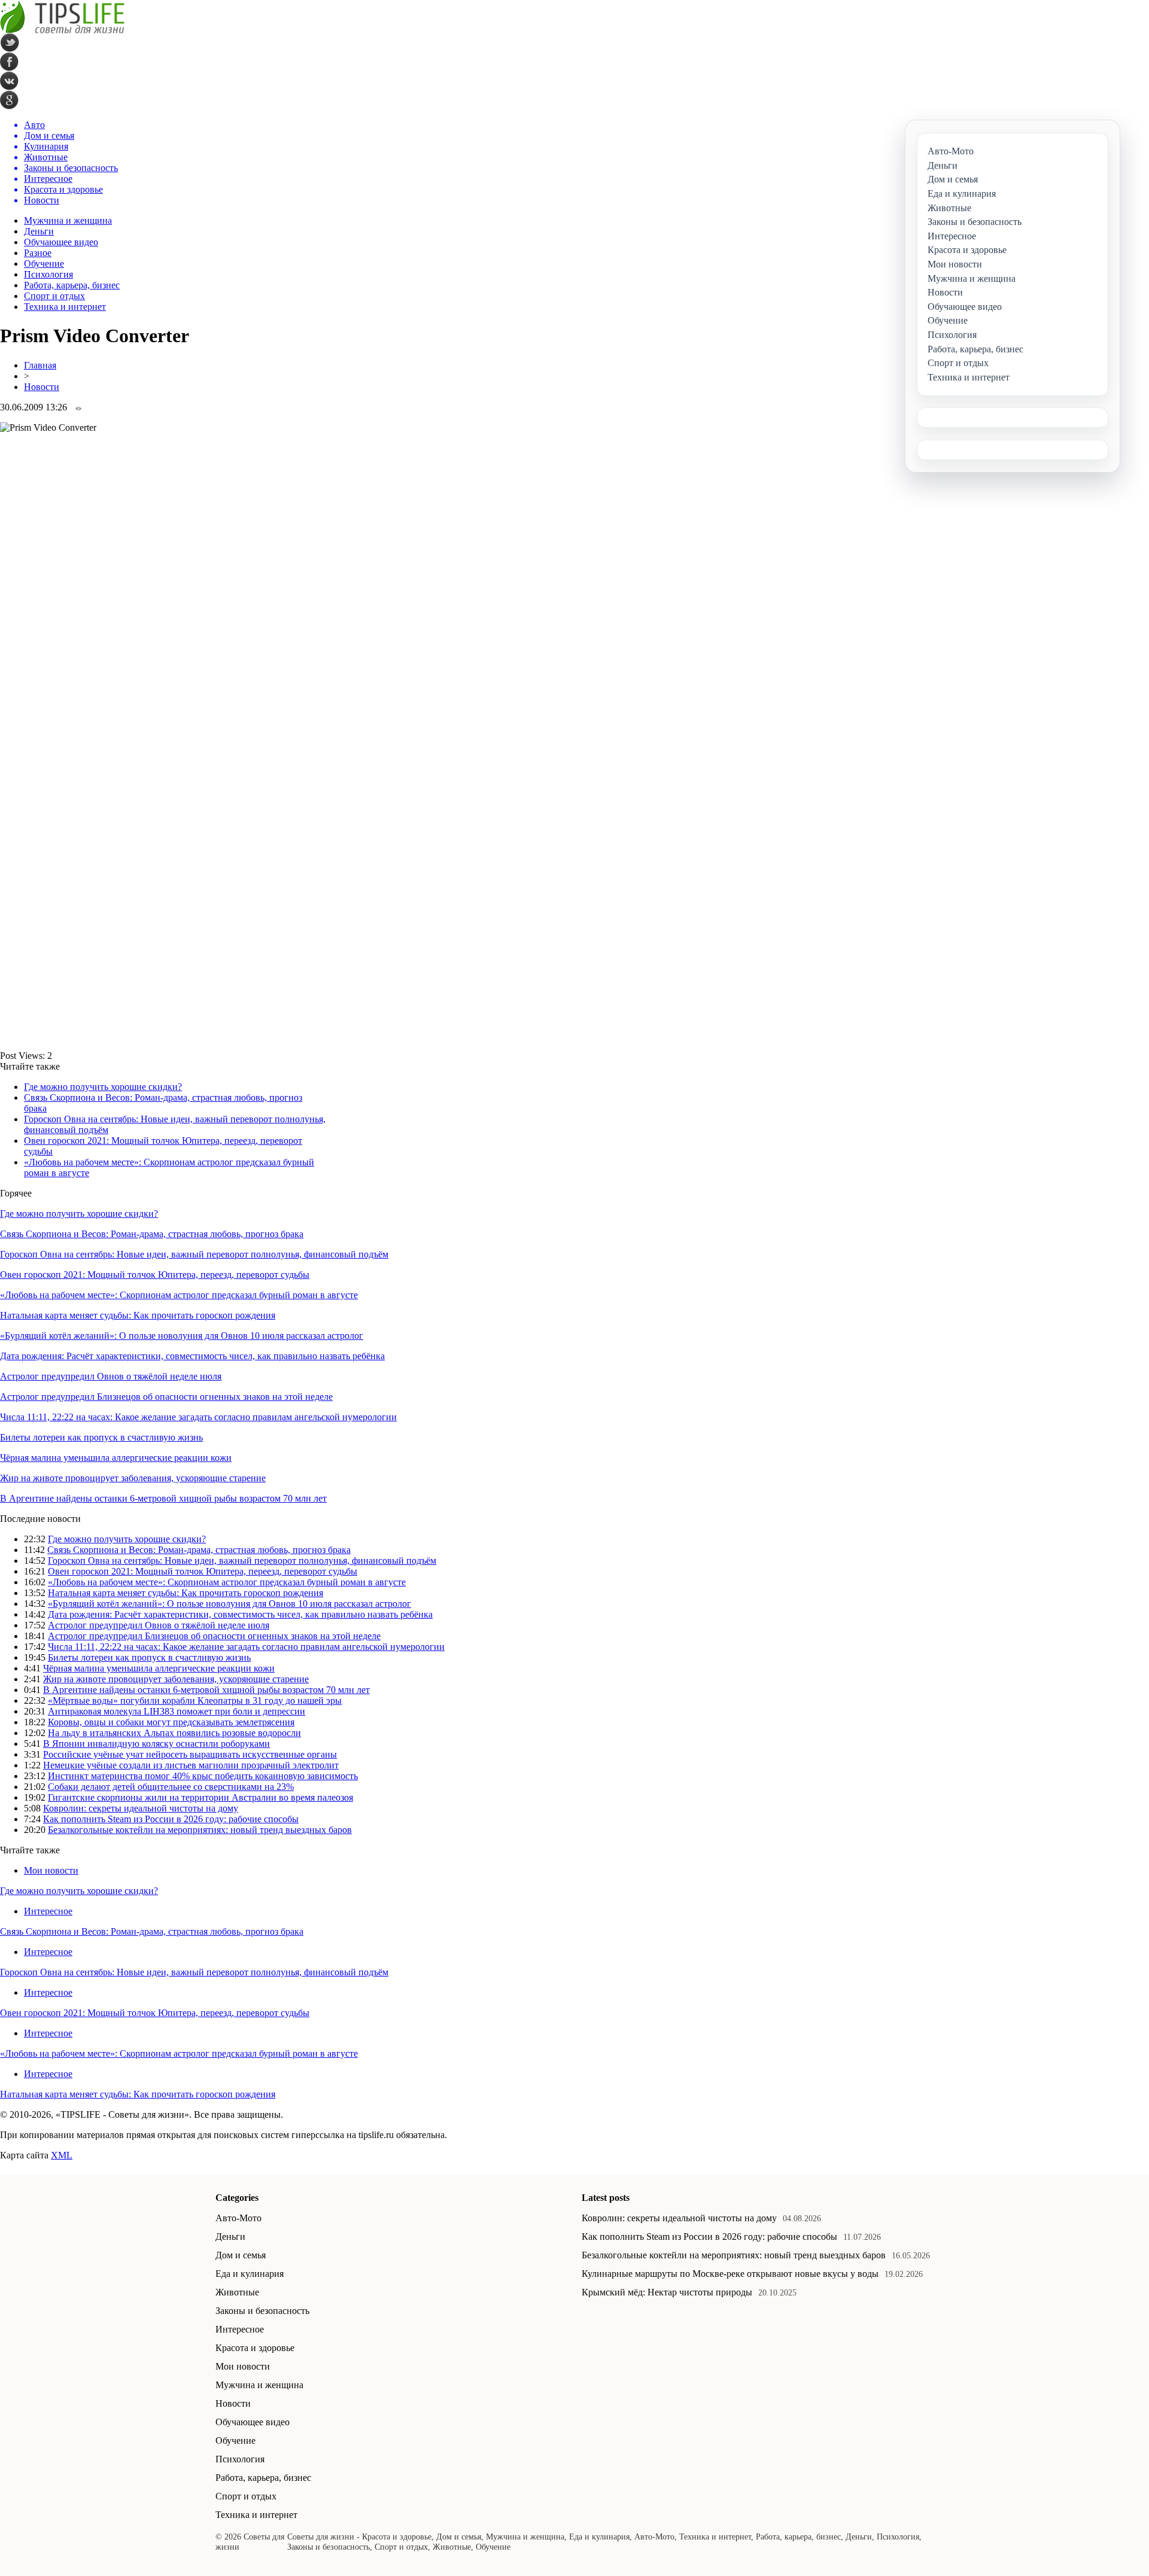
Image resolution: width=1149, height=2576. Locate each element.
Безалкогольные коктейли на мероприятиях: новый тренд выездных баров (200, 1830)
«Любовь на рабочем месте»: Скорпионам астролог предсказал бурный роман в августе (179, 1295)
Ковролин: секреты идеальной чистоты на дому (141, 1808)
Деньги (39, 231)
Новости (42, 387)
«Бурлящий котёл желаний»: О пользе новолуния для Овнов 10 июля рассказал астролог (182, 1336)
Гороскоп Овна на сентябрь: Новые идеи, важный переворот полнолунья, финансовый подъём (194, 1254)
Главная (40, 365)
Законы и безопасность (262, 2311)
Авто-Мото (238, 2218)
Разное (38, 253)
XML (62, 2155)
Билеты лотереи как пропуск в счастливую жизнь (101, 1437)
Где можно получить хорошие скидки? (103, 1087)
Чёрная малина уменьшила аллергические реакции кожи (116, 1458)
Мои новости (51, 1870)
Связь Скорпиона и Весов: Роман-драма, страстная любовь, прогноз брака (152, 1234)
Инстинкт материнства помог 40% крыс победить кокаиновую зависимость (203, 1776)
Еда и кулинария (250, 2274)
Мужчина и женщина (68, 220)
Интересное (48, 1911)
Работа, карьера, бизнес (72, 285)
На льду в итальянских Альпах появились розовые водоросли (174, 1733)
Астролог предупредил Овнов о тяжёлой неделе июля (111, 1376)
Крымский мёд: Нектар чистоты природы (667, 2292)
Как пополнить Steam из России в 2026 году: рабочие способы (171, 1819)
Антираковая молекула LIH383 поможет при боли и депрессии (177, 1711)
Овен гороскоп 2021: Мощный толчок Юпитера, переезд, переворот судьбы (155, 1275)
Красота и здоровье (255, 2348)
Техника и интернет (65, 307)
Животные (237, 2292)
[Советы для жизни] (62, 30)
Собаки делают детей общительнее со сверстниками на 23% (171, 1787)
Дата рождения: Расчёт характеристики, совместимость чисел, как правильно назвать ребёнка (192, 1356)
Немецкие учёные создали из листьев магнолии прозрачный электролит (191, 1765)
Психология (48, 274)
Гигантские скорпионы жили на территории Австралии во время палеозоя (200, 1797)
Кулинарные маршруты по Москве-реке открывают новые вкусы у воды (730, 2274)
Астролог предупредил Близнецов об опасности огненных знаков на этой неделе (166, 1397)
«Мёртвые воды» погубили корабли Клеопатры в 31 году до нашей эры (195, 1700)
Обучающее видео (61, 242)
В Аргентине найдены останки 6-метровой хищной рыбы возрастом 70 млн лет (163, 1498)
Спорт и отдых (54, 296)
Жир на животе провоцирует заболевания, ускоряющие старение (133, 1478)
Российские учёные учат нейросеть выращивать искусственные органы (190, 1754)
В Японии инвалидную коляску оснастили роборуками (156, 1744)
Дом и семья (241, 2255)
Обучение (44, 264)
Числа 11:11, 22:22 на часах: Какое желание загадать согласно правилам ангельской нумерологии (198, 1417)
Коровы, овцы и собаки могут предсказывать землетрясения (171, 1722)
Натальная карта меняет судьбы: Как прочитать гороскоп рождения (138, 1315)
